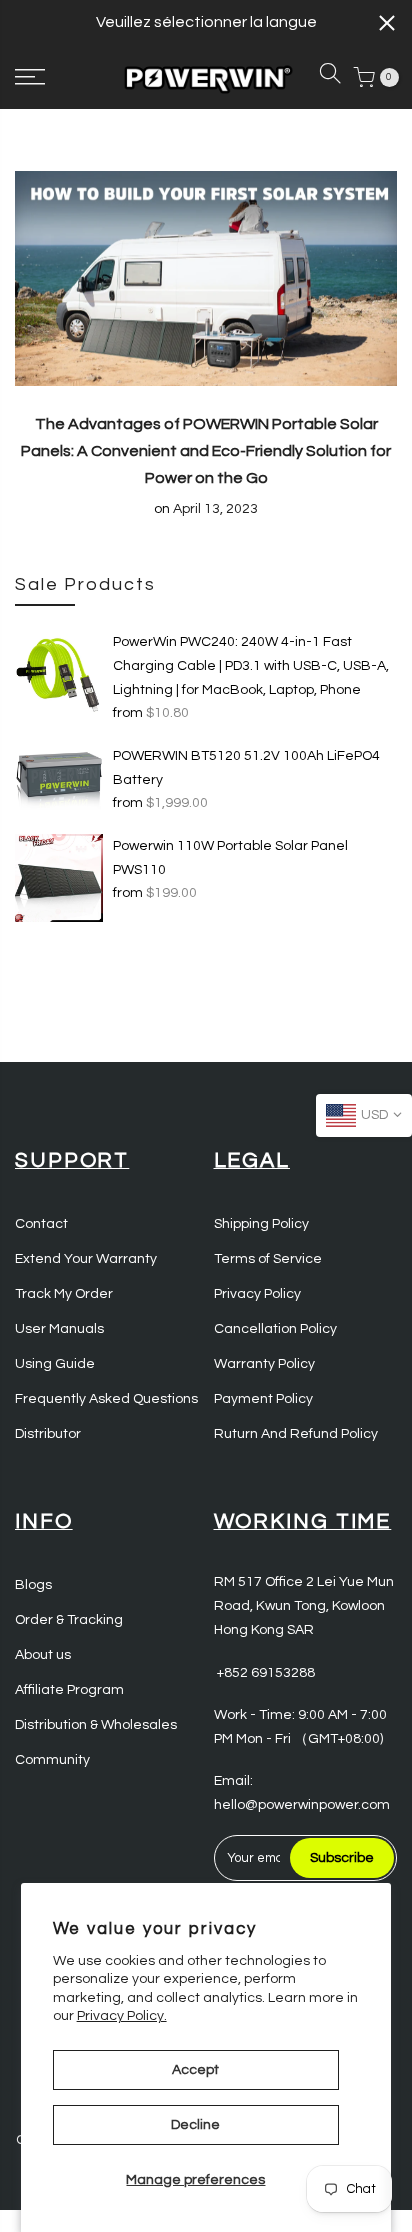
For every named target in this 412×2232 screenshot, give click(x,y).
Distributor (48, 1434)
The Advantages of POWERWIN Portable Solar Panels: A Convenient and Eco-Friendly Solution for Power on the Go (206, 451)
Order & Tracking (69, 1620)
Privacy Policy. (122, 2016)
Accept (195, 2070)
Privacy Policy (257, 1294)
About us (43, 1655)
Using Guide (55, 1364)
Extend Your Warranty (86, 1259)
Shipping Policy (261, 1224)
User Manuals (59, 1329)
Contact (41, 1224)
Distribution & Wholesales (96, 1725)
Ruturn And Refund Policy (296, 1434)
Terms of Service (268, 1259)
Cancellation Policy (275, 1329)
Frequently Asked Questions (106, 1399)
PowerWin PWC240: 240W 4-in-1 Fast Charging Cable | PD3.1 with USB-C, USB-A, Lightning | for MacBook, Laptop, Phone (251, 666)
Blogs (33, 1585)
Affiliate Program (69, 1690)
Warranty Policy (264, 1364)
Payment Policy (263, 1399)
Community (52, 1760)
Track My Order (64, 1294)
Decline (195, 2125)
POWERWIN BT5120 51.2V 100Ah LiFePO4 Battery (246, 768)
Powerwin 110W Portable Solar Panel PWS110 (230, 858)
